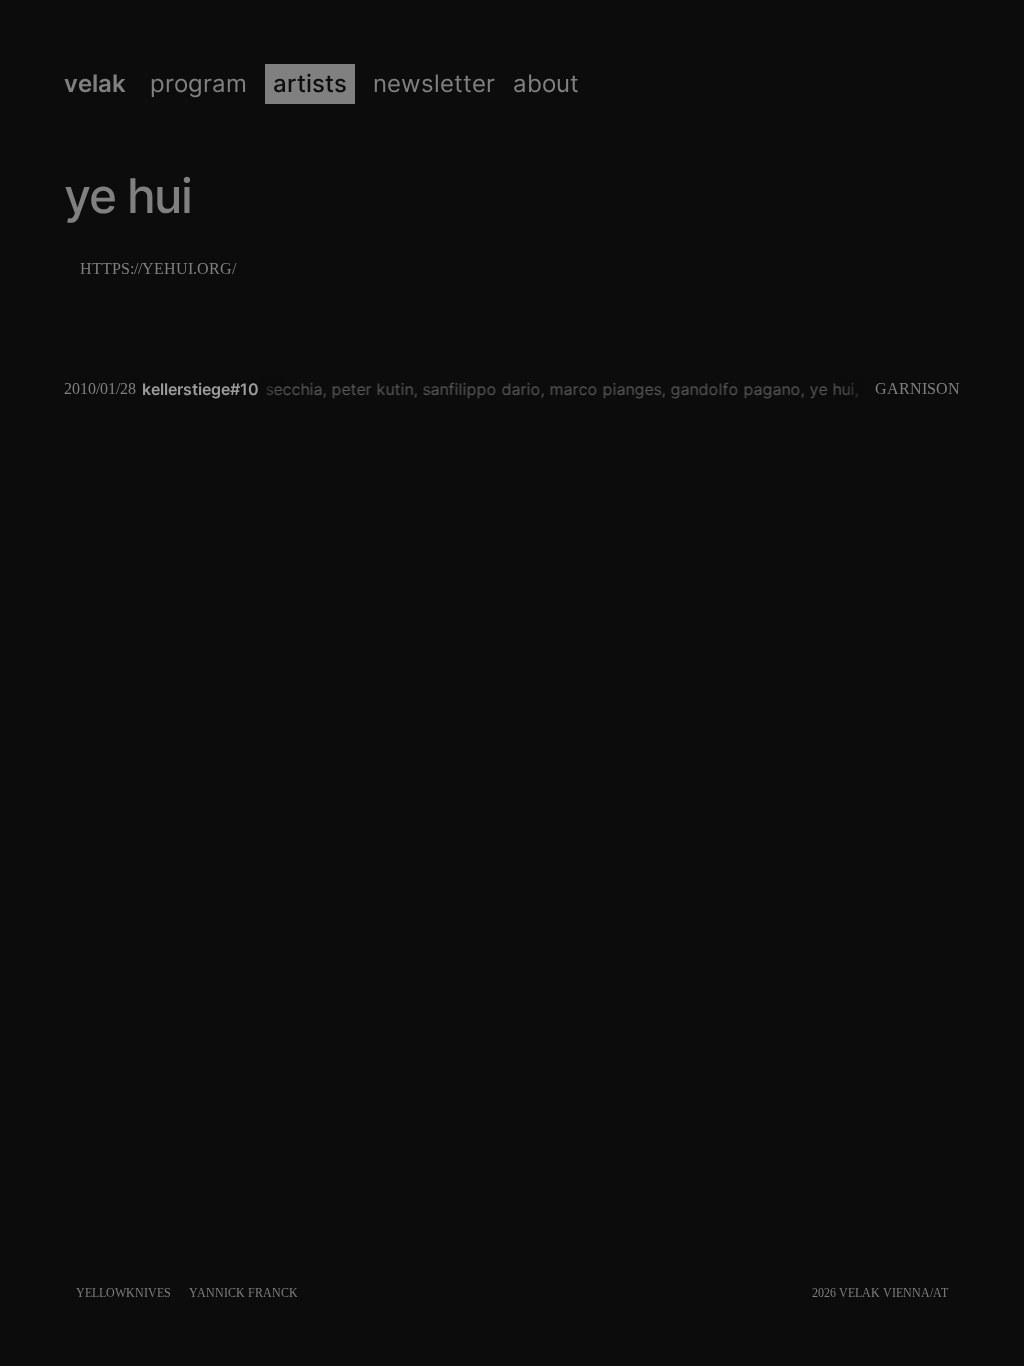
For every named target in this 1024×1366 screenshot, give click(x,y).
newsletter (434, 84)
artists (310, 84)
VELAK (95, 84)
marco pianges (602, 389)
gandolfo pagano (732, 389)
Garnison (917, 388)
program (198, 84)
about (546, 84)
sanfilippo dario (478, 389)
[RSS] (955, 1293)
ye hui (828, 389)
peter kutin (369, 389)
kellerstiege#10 (200, 389)
